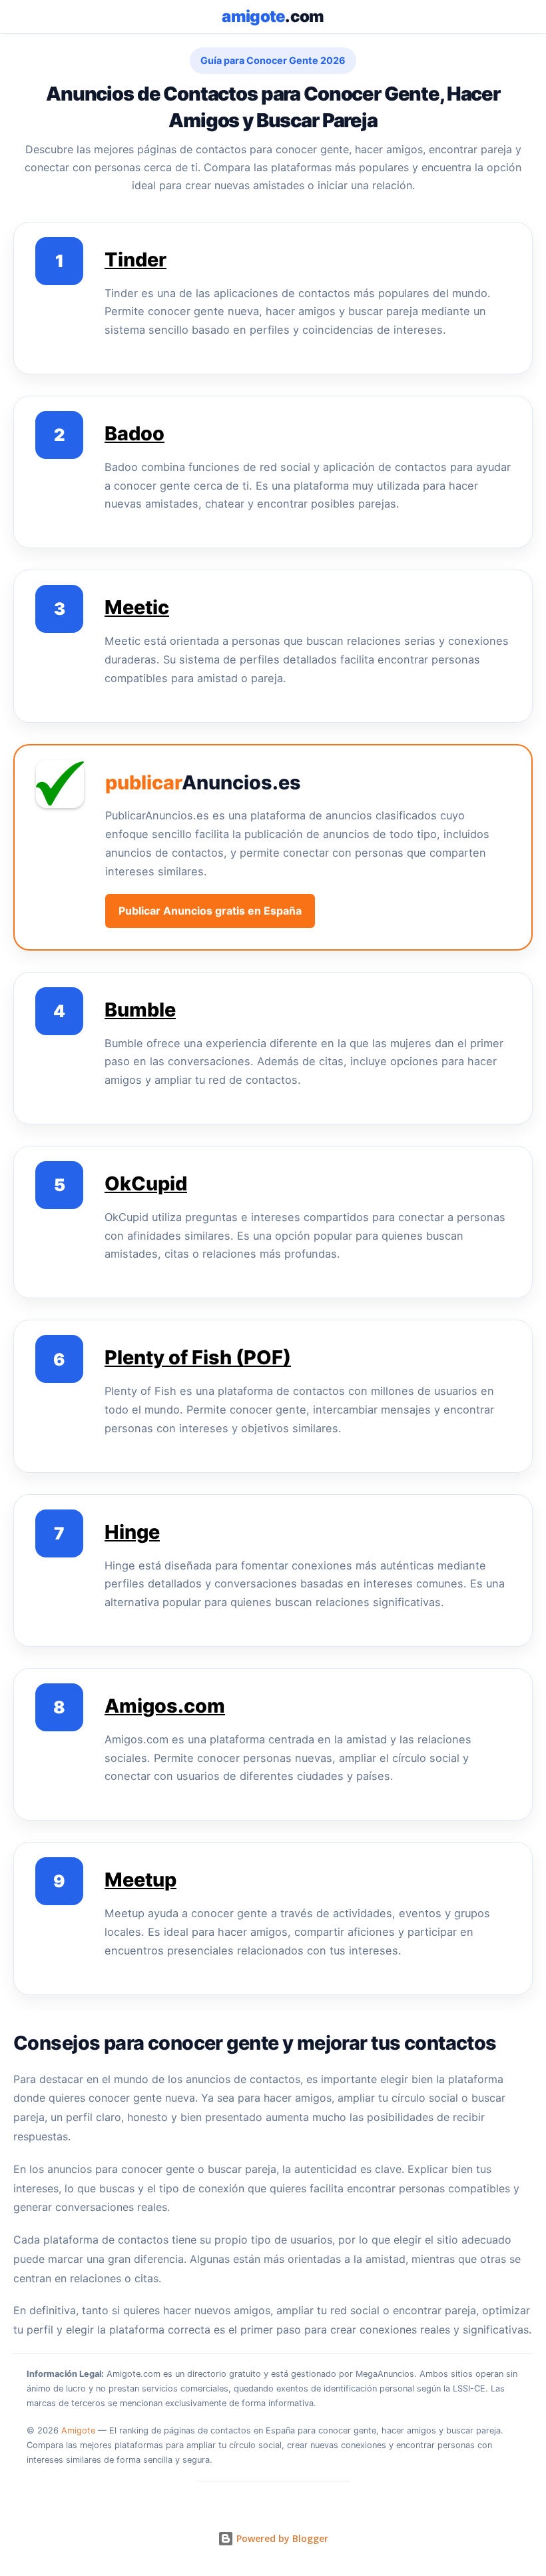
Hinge (132, 1532)
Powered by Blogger (281, 2538)
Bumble (140, 1010)
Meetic (137, 607)
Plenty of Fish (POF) (198, 1357)
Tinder (136, 259)
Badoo (135, 433)
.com (273, 16)
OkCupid (146, 1183)
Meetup (140, 1880)
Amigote (78, 2430)
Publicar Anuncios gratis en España (210, 911)
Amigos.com (165, 1706)
